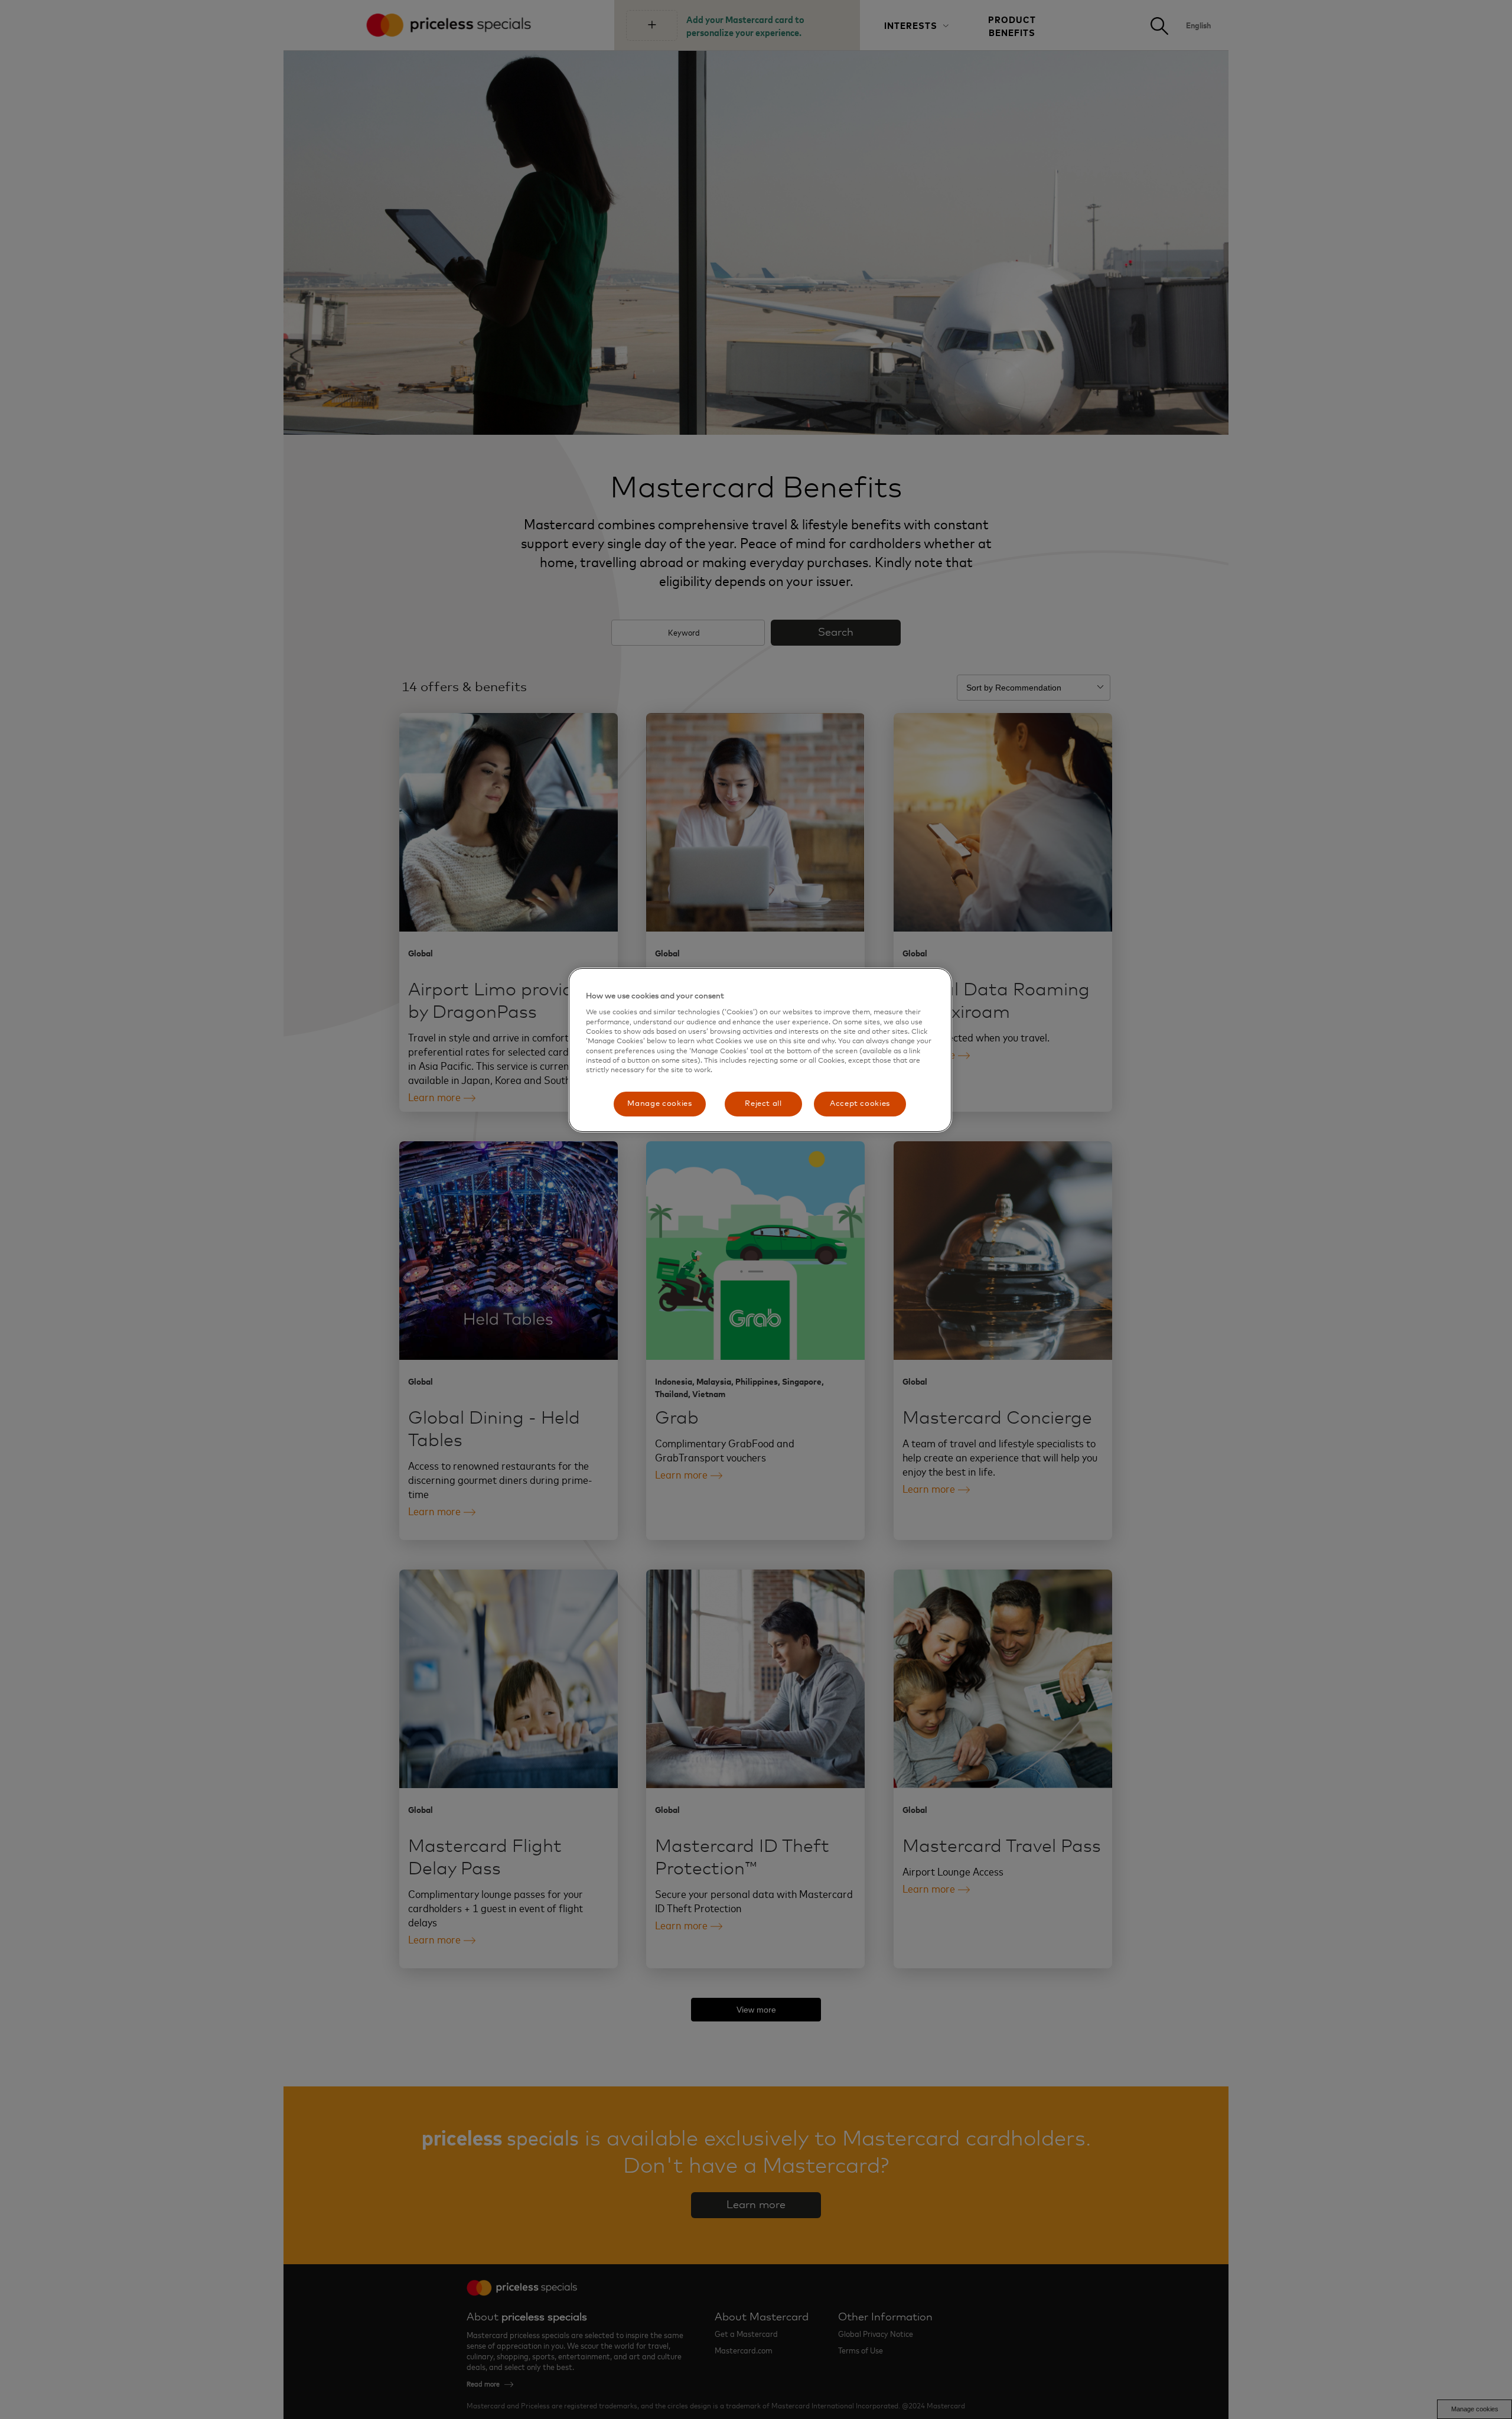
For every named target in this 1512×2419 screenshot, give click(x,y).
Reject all (763, 1104)
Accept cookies (860, 1104)
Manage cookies (659, 1104)
